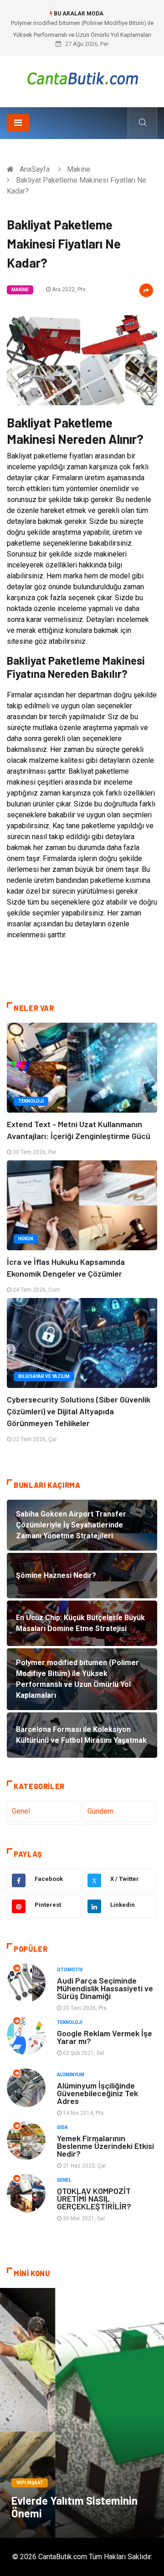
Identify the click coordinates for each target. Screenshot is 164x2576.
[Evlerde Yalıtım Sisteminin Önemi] (82, 2413)
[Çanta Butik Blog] (82, 78)
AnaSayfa (35, 169)
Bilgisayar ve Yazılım (44, 1376)
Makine (79, 169)
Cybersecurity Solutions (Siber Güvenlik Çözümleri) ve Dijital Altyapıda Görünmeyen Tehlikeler (79, 1411)
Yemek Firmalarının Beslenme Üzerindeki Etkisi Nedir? (105, 2146)
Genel (21, 1811)
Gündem (100, 1811)
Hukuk (26, 1239)
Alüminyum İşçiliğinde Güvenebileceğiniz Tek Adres (97, 2093)
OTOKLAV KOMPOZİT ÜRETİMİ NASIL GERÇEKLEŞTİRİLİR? (94, 2198)
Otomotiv (70, 1970)
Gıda (62, 2127)
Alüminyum (71, 2075)
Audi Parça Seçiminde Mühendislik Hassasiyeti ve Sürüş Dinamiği (105, 1988)
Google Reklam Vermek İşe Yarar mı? (105, 2037)
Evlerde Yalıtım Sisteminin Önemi (74, 2507)
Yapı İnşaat (30, 2483)
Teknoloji (31, 1101)
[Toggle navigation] (18, 123)
